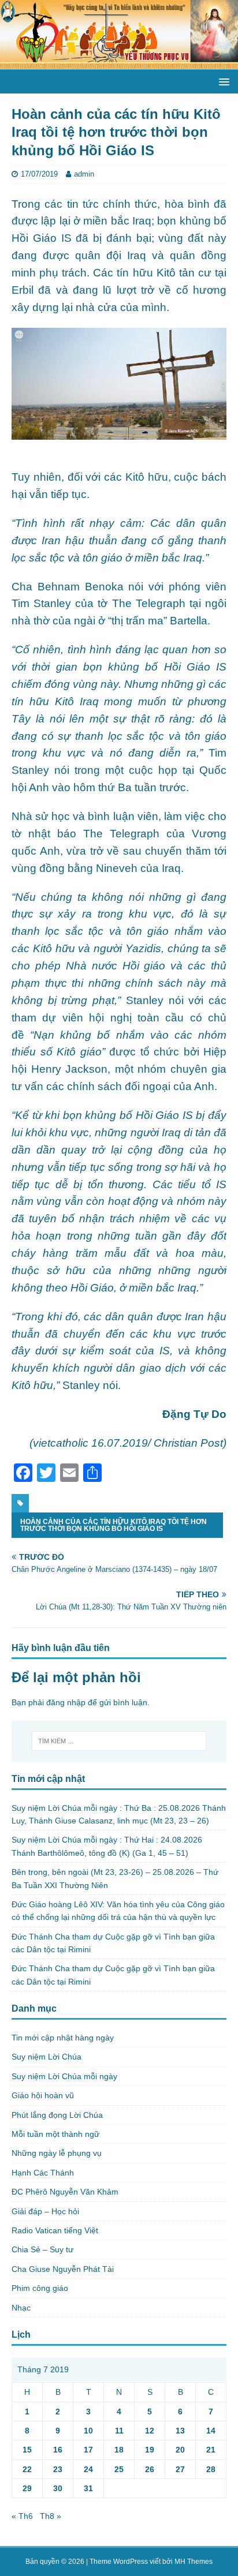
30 (58, 2488)
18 (119, 2450)
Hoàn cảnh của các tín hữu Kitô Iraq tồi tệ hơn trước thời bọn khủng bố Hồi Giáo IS (114, 1525)
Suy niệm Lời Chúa (47, 2057)
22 (27, 2469)
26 (150, 2469)
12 (150, 2431)
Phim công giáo (40, 2288)
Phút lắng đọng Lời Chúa (57, 2115)
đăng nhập (66, 1702)
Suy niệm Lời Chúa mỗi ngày (64, 2076)
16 (58, 2450)
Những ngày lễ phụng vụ (57, 2153)
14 (211, 2431)
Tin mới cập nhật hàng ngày (63, 2038)
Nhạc (21, 2308)
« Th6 (22, 2516)
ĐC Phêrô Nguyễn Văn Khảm (65, 2192)
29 (27, 2488)
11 (119, 2431)
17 (88, 2450)
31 (88, 2488)
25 (119, 2469)
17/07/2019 (39, 174)
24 (88, 2469)
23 (58, 2469)
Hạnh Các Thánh (43, 2173)
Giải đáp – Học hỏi (45, 2211)
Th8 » (51, 2516)
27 (180, 2469)
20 (180, 2450)
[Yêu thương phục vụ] (119, 63)
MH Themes (194, 2562)
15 (27, 2450)
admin (84, 174)
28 (211, 2469)
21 (211, 2450)
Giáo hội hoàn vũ (43, 2095)
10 (88, 2431)
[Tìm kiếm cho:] (119, 1741)
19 (150, 2450)
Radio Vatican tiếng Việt (55, 2230)
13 (180, 2431)
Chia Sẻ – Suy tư (42, 2249)
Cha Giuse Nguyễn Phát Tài (63, 2269)
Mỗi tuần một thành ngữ (55, 2134)
